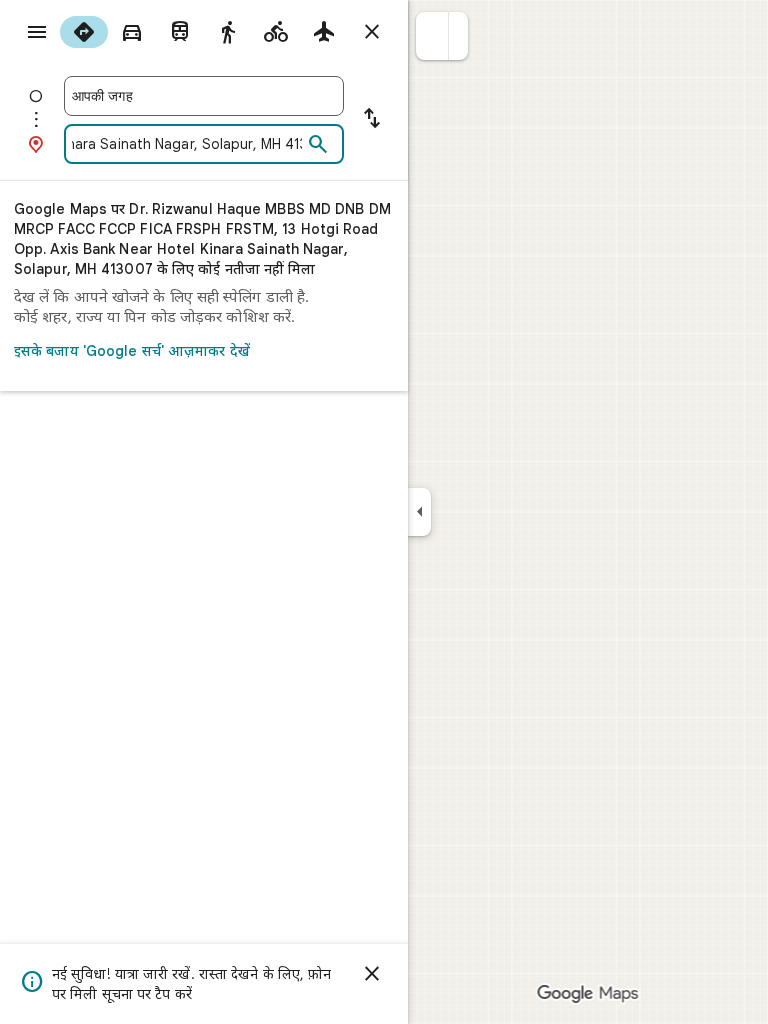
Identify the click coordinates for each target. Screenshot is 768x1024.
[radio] (84, 32)
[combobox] (204, 96)
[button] (432, 36)
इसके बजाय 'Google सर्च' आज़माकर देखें (132, 351)
